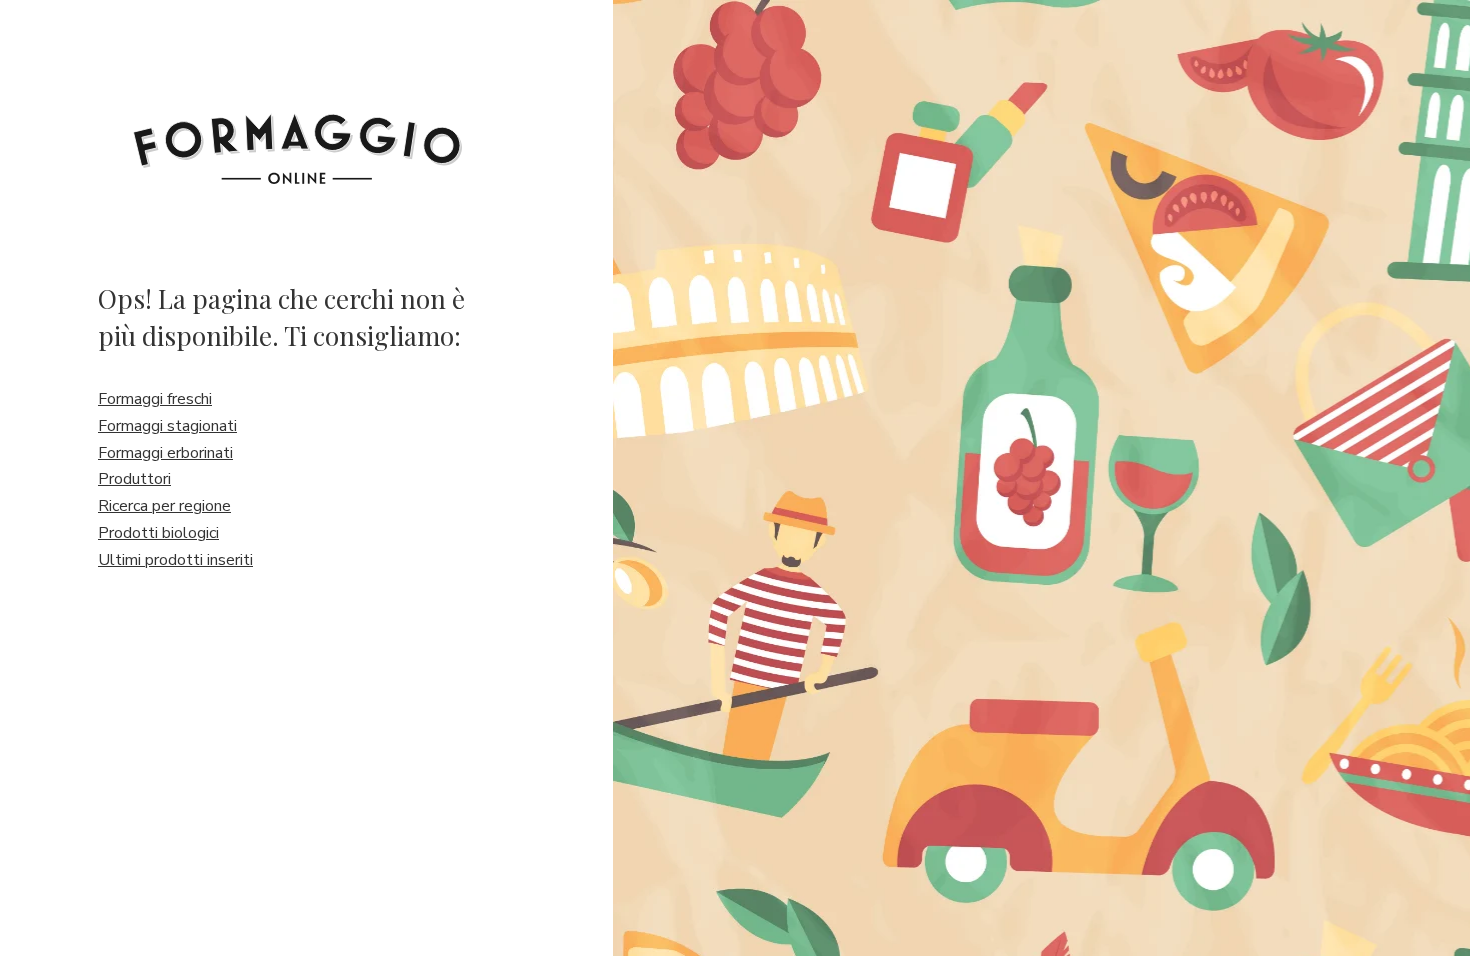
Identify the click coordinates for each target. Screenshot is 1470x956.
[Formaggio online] (297, 132)
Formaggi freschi (155, 399)
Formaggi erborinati (165, 453)
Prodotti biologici (158, 533)
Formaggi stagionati (167, 426)
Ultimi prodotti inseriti (175, 560)
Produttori (134, 479)
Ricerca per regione (164, 506)
